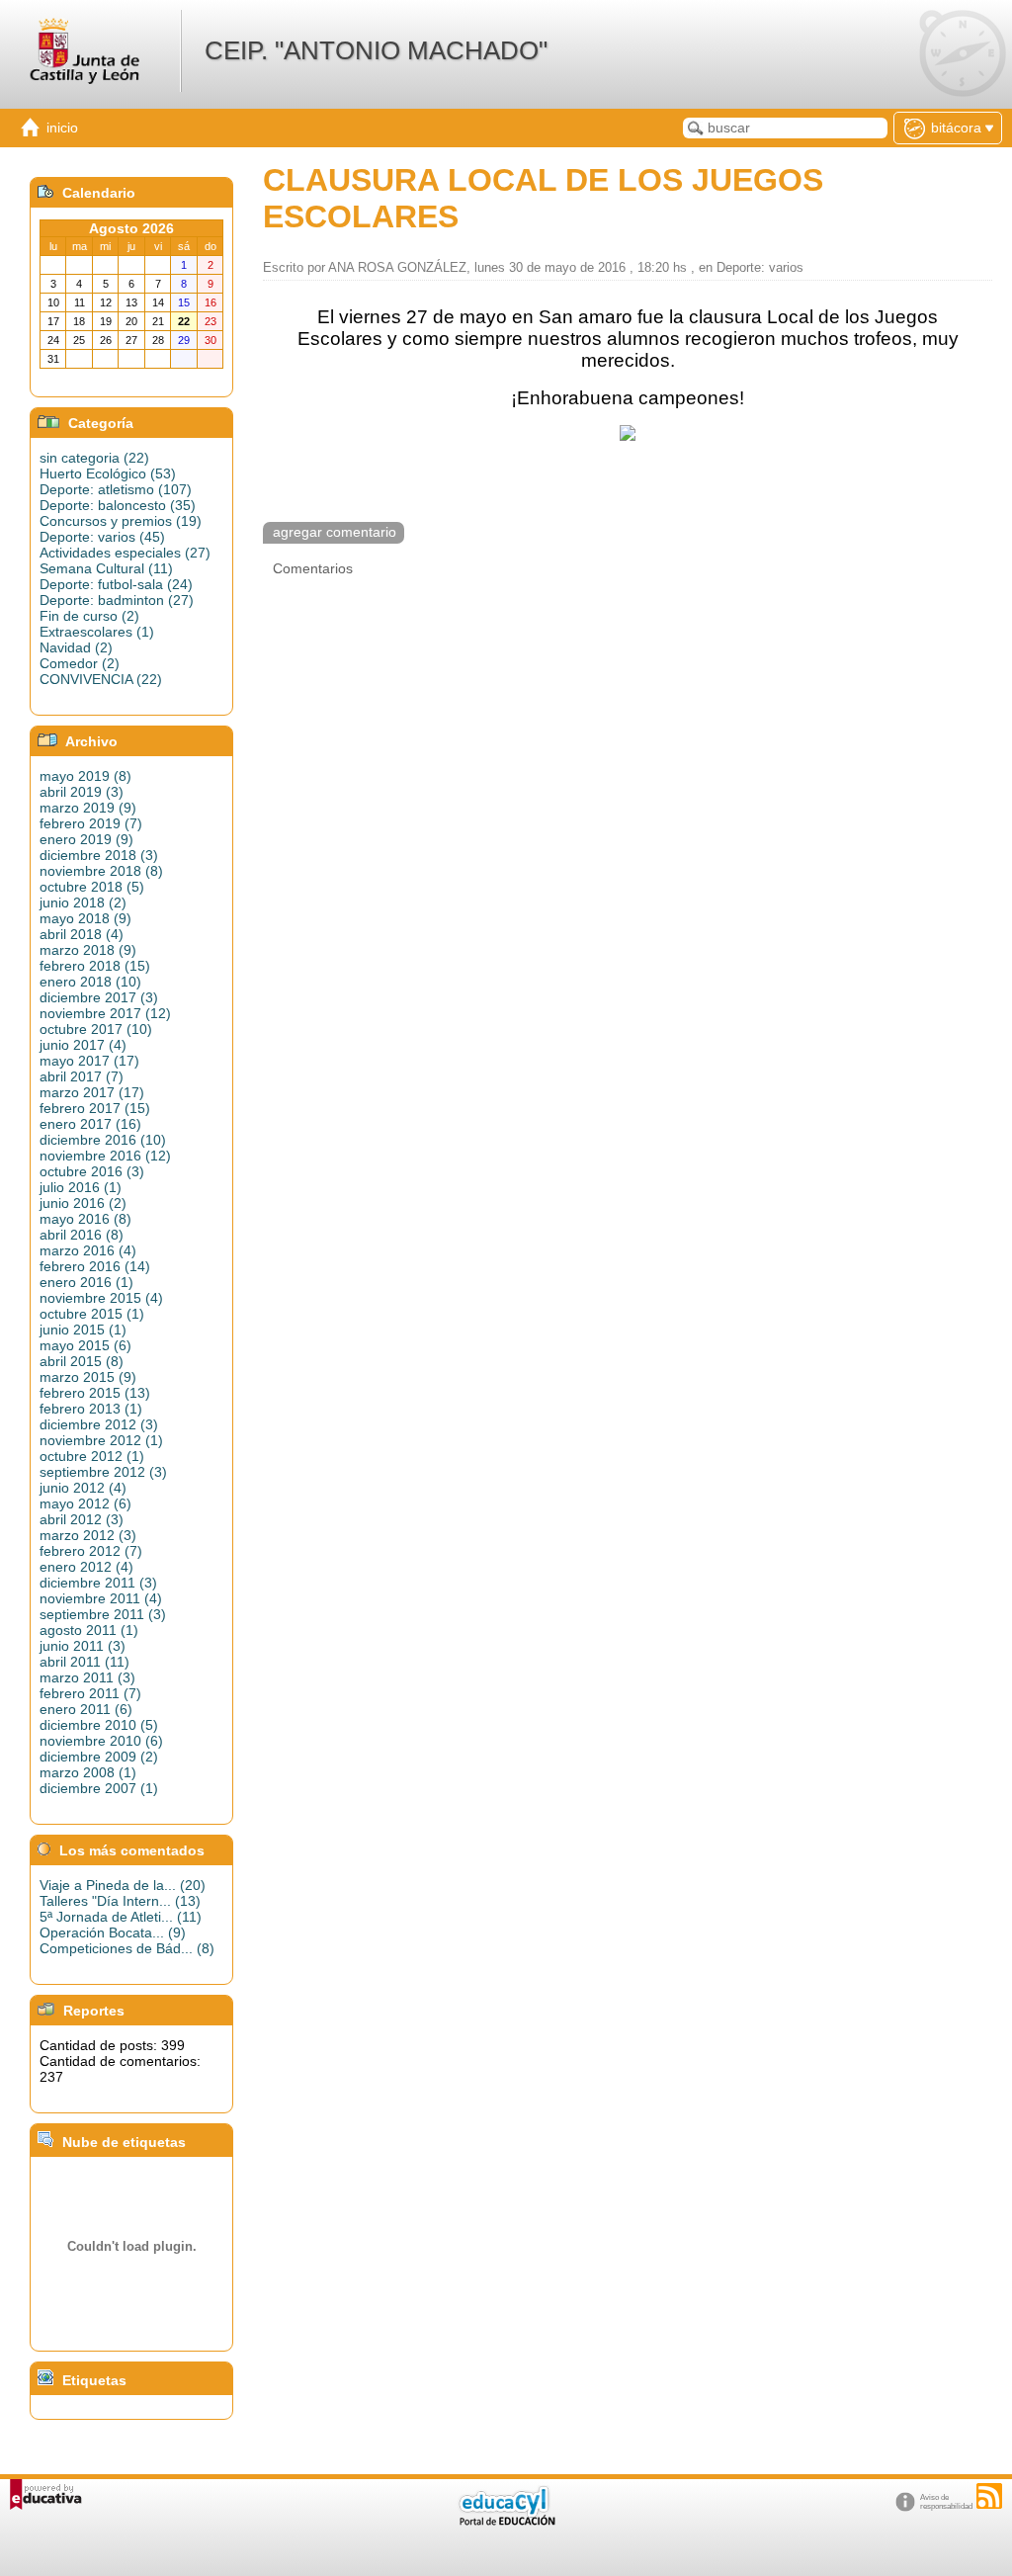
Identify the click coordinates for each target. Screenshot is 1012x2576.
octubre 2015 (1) (92, 1314)
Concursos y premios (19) (121, 521)
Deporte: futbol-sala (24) (116, 584)
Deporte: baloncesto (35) (118, 505)
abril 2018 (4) (82, 934)
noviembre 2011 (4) (101, 1598)
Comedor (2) (80, 663)
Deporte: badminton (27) (117, 600)
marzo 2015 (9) (88, 1377)
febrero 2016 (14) (95, 1266)
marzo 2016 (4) (88, 1250)
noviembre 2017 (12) (105, 1013)
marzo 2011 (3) (87, 1677)
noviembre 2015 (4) (101, 1298)
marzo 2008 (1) (88, 1772)
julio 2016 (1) (81, 1187)
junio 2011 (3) (83, 1646)
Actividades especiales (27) (125, 553)
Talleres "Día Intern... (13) (120, 1901)
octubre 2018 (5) (92, 887)
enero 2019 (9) (86, 839)
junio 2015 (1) (83, 1330)
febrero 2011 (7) (90, 1693)
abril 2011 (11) (84, 1662)
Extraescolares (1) (97, 632)
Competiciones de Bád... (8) (127, 1948)
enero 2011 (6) (86, 1709)
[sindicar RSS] (989, 2496)
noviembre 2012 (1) (101, 1440)
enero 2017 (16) (90, 1124)
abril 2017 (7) (82, 1076)
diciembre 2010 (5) (99, 1725)
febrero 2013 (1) (91, 1409)
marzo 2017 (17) (92, 1092)
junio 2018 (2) (83, 902)
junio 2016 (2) (83, 1203)
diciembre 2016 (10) (103, 1140)
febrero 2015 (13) (95, 1393)
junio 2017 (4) (83, 1045)
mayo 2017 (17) (89, 1061)
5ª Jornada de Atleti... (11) (121, 1917)
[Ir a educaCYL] (506, 2521)
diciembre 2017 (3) (99, 997)
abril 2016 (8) (82, 1235)
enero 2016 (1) (86, 1282)
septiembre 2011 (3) (103, 1614)
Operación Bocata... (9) (113, 1932)
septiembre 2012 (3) (103, 1472)
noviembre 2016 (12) (105, 1156)
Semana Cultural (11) (106, 568)
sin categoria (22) (94, 458)
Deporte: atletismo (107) (116, 489)
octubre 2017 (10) (96, 1029)
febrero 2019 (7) (91, 823)
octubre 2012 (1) (92, 1456)
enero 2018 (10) (90, 982)
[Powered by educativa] (46, 2494)
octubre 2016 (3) (92, 1171)
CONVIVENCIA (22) (101, 679)
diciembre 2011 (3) (98, 1583)
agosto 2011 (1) (89, 1630)
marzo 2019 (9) (88, 808)
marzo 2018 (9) (88, 950)
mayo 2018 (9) (85, 918)
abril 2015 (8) (82, 1361)
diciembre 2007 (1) (99, 1788)
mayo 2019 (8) (85, 776)
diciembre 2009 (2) (99, 1757)
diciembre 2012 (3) (99, 1424)
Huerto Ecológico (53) (108, 473)
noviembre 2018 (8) (101, 871)
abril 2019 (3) (82, 792)
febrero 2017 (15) (95, 1108)
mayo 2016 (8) (85, 1219)
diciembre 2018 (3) (99, 855)
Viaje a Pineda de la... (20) (123, 1885)
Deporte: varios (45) (102, 537)
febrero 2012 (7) (91, 1551)
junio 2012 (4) (83, 1488)
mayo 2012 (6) (85, 1503)
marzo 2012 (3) (88, 1535)
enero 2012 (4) (86, 1567)
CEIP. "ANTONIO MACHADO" (376, 50)
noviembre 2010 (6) (101, 1741)
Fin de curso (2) (89, 616)
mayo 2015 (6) (85, 1345)
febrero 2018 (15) (95, 966)
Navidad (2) (76, 647)
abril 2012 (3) (82, 1519)
